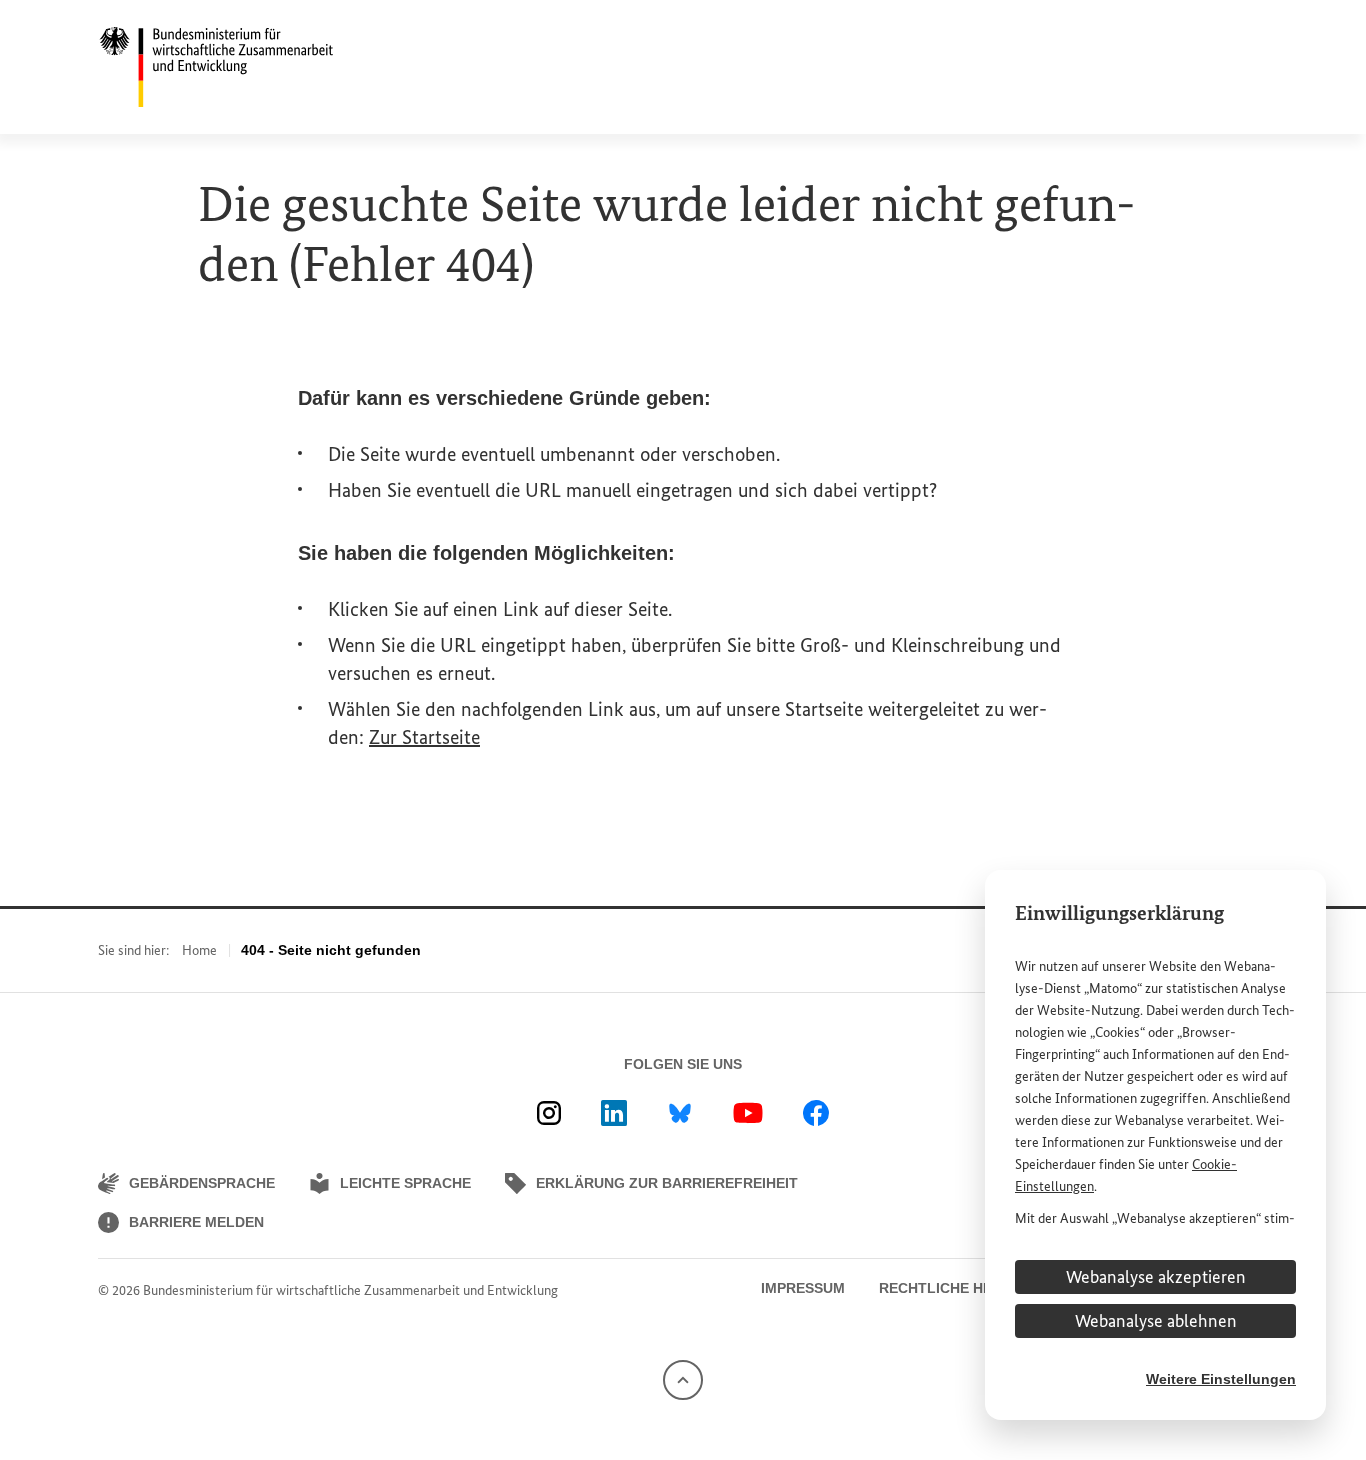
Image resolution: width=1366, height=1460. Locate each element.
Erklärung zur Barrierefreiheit (667, 1183)
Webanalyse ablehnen (1156, 1321)
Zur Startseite (424, 737)
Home (199, 950)
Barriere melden (196, 1222)
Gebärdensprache (202, 1183)
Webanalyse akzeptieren (1156, 1277)
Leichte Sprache (405, 1183)
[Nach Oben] (683, 1378)
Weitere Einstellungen (1221, 1379)
